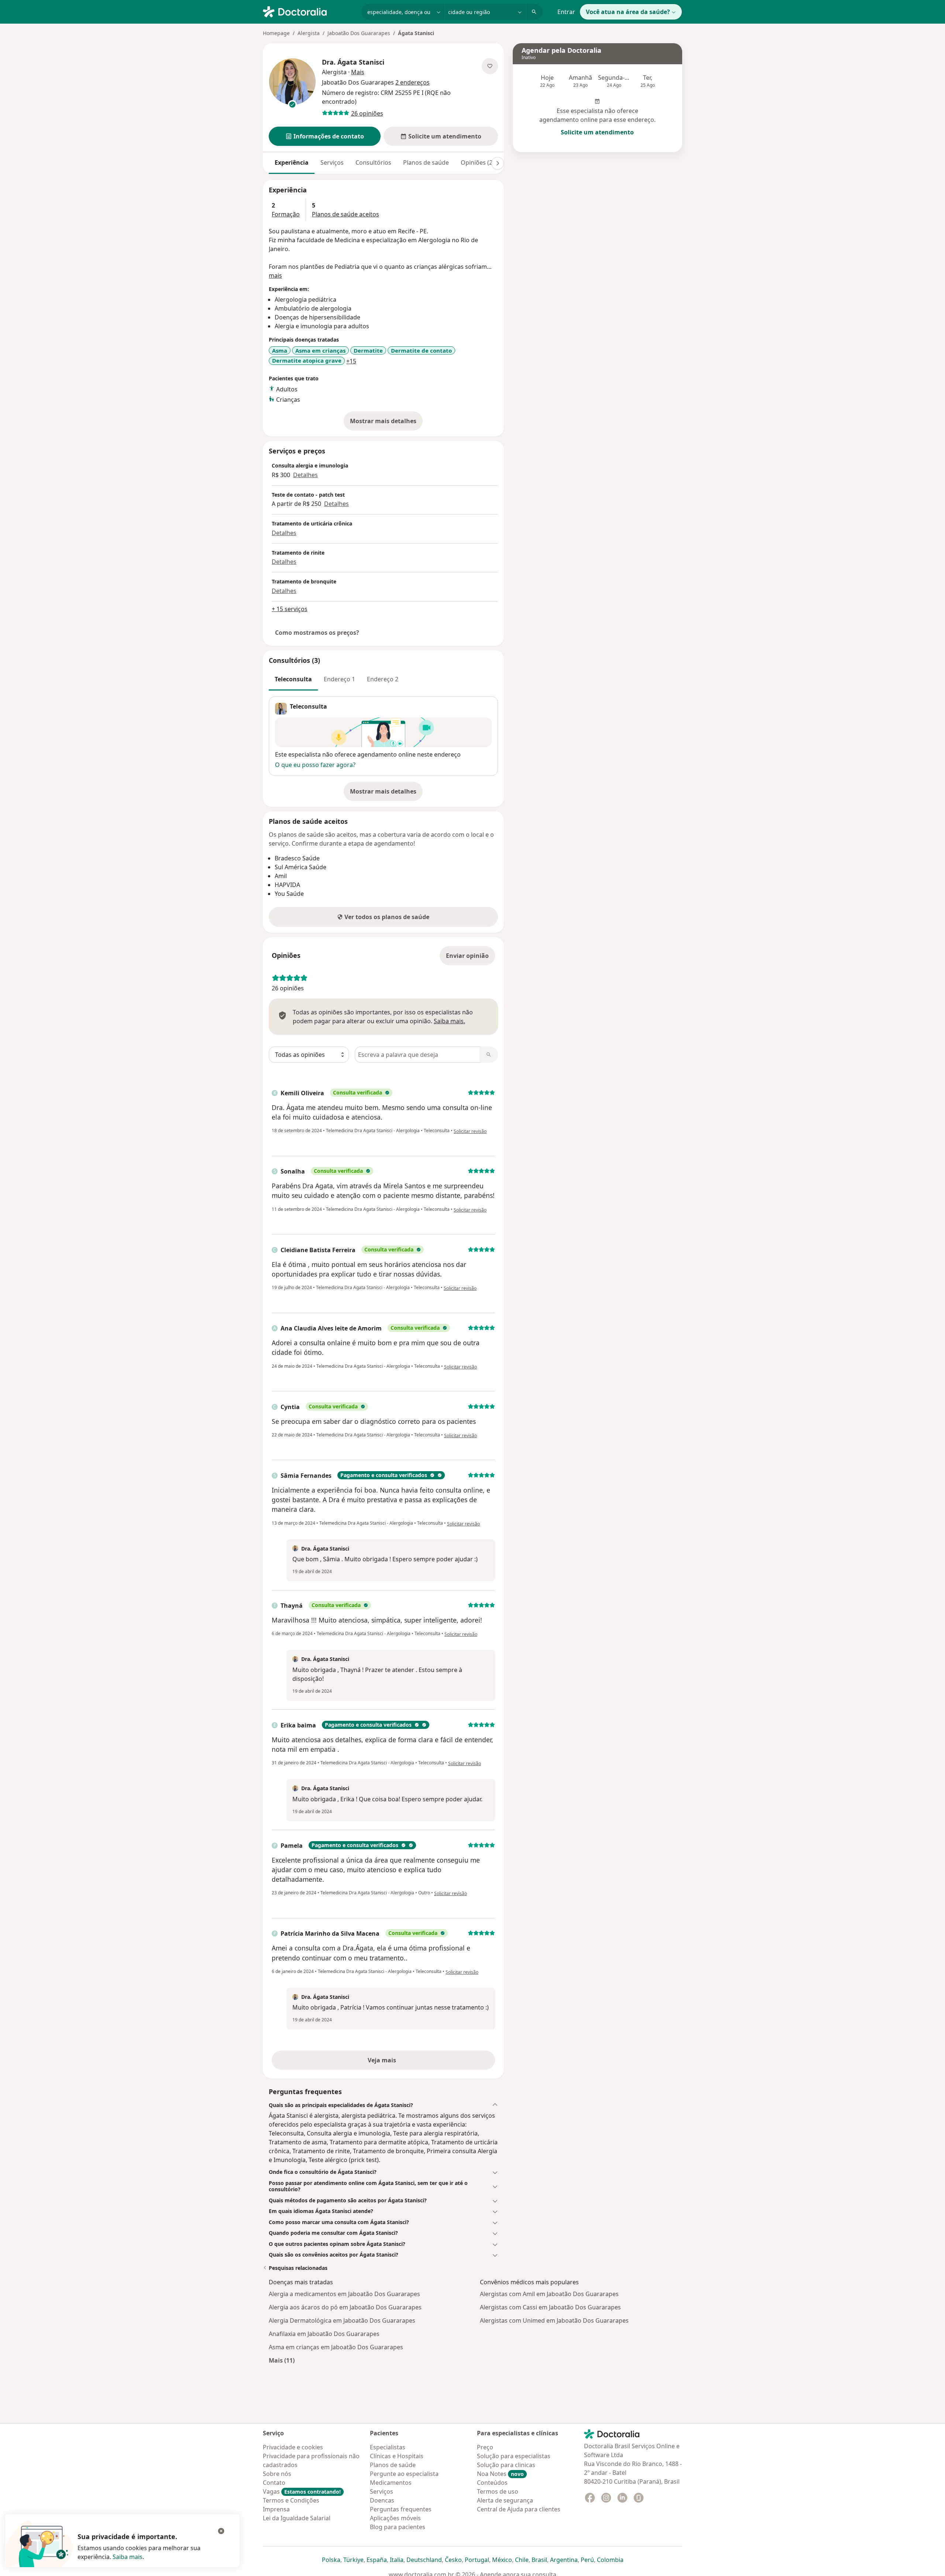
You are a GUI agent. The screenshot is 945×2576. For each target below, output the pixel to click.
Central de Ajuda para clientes (519, 2509)
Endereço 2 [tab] (383, 679)
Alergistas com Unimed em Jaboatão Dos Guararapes (554, 2320)
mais (275, 275)
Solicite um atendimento (597, 132)
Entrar (566, 12)
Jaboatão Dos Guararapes (359, 33)
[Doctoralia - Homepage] (309, 11)
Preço (485, 2447)
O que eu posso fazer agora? (315, 765)
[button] (325, 136)
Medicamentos (391, 2483)
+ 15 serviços (290, 609)
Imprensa (276, 2509)
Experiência (292, 162)
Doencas (382, 2500)
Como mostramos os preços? (317, 633)
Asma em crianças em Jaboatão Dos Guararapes (336, 2347)
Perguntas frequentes (401, 2509)
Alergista (309, 33)
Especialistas (388, 2447)
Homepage (276, 33)
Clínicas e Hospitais (397, 2456)
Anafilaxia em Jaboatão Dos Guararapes (324, 2334)
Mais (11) (282, 2360)
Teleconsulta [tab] (293, 679)
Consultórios (373, 162)
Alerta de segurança (505, 2500)
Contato (274, 2483)
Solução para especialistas (514, 2456)
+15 (351, 361)
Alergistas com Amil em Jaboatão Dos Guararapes (549, 2294)
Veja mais (398, 2062)
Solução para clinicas (506, 2465)
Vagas (302, 2491)
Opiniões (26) (479, 162)
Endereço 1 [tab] (339, 679)
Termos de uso (498, 2491)
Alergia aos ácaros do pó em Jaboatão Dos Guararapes (345, 2307)
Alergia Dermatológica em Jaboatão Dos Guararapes (342, 2320)
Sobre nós (277, 2474)
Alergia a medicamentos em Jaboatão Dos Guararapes (344, 2294)
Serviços (332, 162)
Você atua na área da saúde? (628, 12)
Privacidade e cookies (293, 2447)
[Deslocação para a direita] (498, 163)
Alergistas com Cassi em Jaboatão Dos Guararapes (550, 2307)
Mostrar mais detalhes (386, 423)
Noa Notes (500, 2474)
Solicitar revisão (470, 1131)
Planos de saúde (426, 162)
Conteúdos (492, 2483)
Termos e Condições (291, 2500)
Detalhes (305, 475)
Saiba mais (128, 2557)
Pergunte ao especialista (404, 2474)
